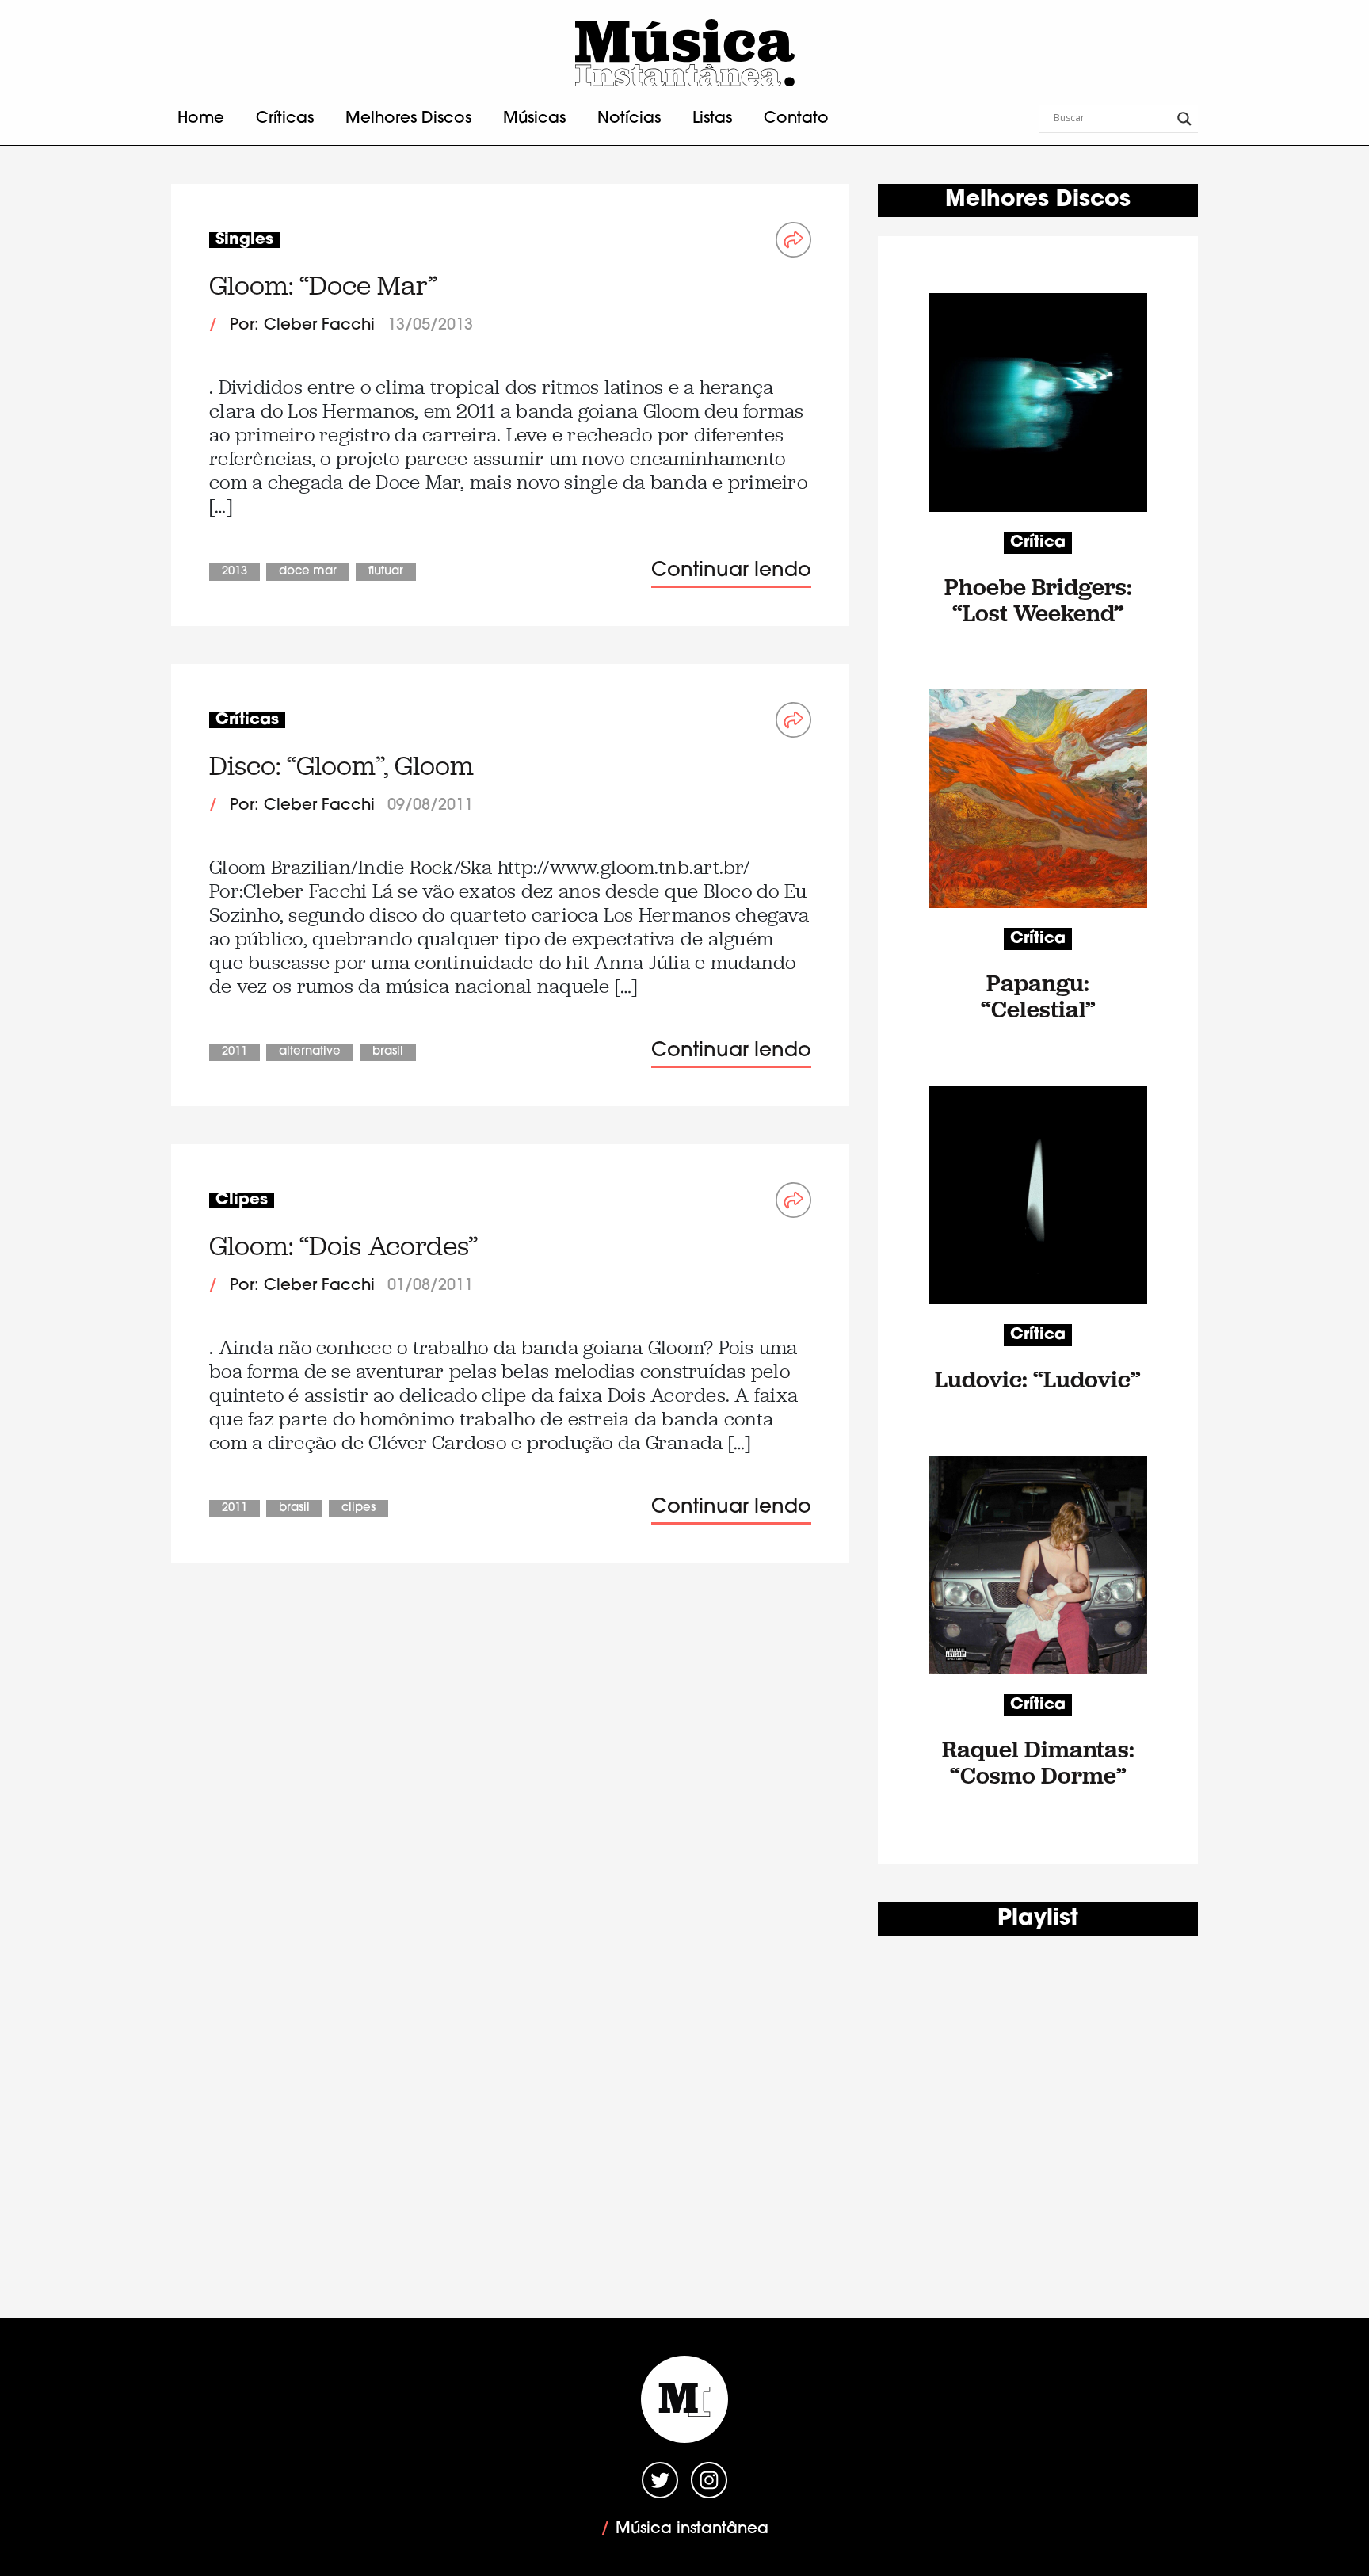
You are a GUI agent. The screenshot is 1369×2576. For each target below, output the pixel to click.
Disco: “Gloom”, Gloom (341, 766)
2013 (235, 572)
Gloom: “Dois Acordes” (343, 1246)
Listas (712, 119)
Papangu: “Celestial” (1038, 996)
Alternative (310, 1052)
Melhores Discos (408, 119)
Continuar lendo (731, 571)
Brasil (388, 1052)
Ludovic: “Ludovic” (1038, 1379)
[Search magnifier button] (1184, 119)
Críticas (285, 119)
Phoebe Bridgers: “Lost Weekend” (1038, 600)
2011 (235, 1052)
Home (201, 119)
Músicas (534, 119)
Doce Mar (308, 572)
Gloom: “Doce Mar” (323, 286)
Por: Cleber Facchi (302, 326)
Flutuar (386, 572)
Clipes (358, 1508)
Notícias (629, 119)
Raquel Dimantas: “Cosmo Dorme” (1038, 1762)
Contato (796, 119)
